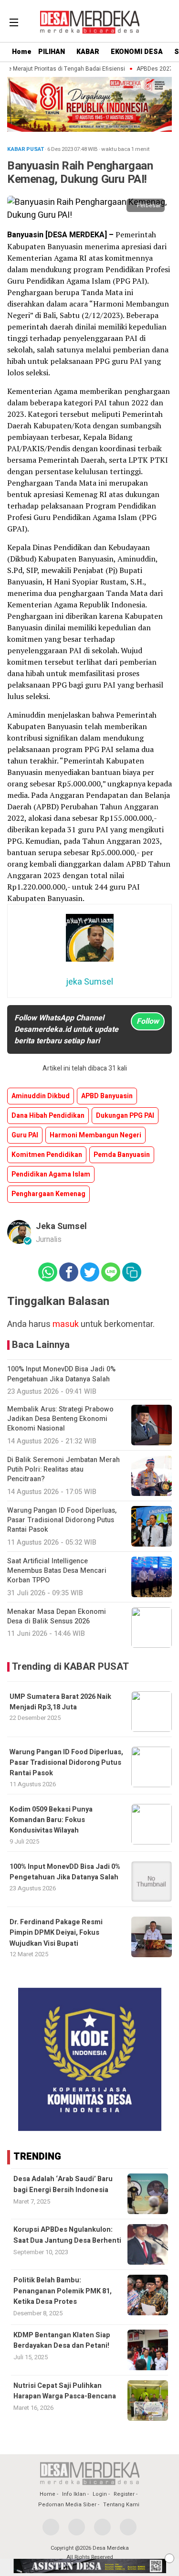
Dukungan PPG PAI (125, 1116)
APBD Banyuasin (107, 1096)
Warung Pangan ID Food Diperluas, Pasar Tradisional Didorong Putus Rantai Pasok (66, 1763)
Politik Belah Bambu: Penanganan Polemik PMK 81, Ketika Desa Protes (63, 2291)
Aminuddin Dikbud (41, 1096)
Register (124, 2494)
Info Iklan (74, 2494)
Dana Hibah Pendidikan (48, 1116)
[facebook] (51, 2527)
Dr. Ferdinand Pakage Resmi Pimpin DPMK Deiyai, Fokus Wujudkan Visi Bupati (56, 1933)
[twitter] (77, 2527)
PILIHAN (52, 52)
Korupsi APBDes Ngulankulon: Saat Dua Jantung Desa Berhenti (67, 2235)
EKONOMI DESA (137, 52)
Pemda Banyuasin (122, 1155)
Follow (148, 1021)
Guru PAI (25, 1135)
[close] (169, 2558)
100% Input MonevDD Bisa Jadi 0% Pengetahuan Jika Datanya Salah (65, 1872)
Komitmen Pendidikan (47, 1155)
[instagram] (102, 2527)
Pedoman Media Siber (67, 2505)
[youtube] (128, 2527)
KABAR (88, 52)
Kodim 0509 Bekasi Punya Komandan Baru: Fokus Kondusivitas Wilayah (51, 1820)
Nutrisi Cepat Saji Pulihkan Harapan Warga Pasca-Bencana (65, 2391)
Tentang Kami (121, 2505)
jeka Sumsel (61, 1226)
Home (22, 52)
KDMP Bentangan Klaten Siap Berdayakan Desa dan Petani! (62, 2340)
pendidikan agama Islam (51, 1174)
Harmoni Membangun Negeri (95, 1135)
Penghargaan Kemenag (48, 1194)
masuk (66, 1324)
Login (100, 2494)
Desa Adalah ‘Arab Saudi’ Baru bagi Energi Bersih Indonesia (63, 2184)
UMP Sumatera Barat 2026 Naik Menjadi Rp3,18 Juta (60, 1702)
